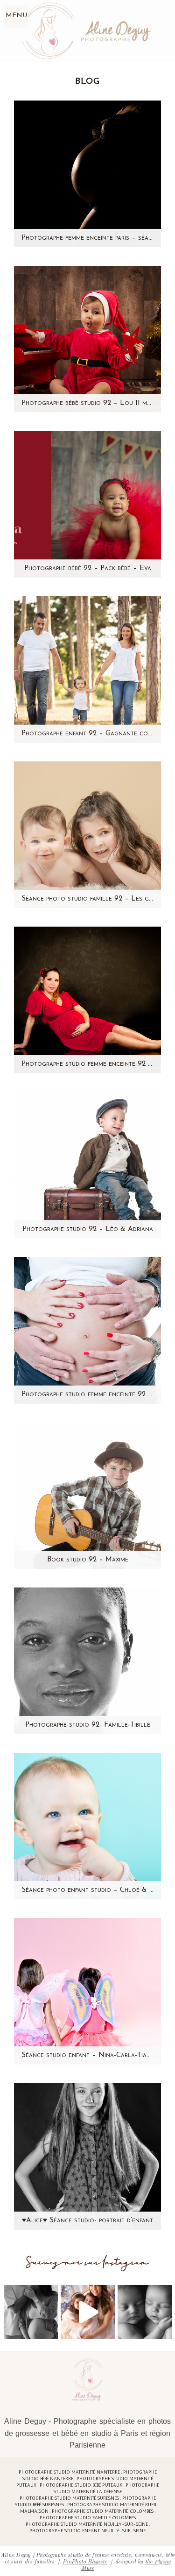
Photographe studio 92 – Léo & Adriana (88, 1229)
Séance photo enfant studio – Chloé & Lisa (87, 1890)
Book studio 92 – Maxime (88, 1560)
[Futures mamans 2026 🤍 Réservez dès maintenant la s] (145, 2312)
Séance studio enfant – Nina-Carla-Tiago (87, 2055)
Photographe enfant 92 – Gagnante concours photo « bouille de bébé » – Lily (87, 734)
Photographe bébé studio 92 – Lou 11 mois (87, 403)
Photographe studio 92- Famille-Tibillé (88, 1725)
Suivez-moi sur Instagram (87, 2263)
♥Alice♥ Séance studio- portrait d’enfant (87, 2221)
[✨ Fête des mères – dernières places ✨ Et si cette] (88, 2312)
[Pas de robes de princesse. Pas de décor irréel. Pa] (31, 2312)
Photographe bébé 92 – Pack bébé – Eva (88, 568)
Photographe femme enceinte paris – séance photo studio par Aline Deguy (87, 238)
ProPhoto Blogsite (85, 2561)
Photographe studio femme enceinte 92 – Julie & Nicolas (87, 1395)
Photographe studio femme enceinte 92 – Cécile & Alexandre (87, 1064)
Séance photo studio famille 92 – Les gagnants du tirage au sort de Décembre (87, 899)
